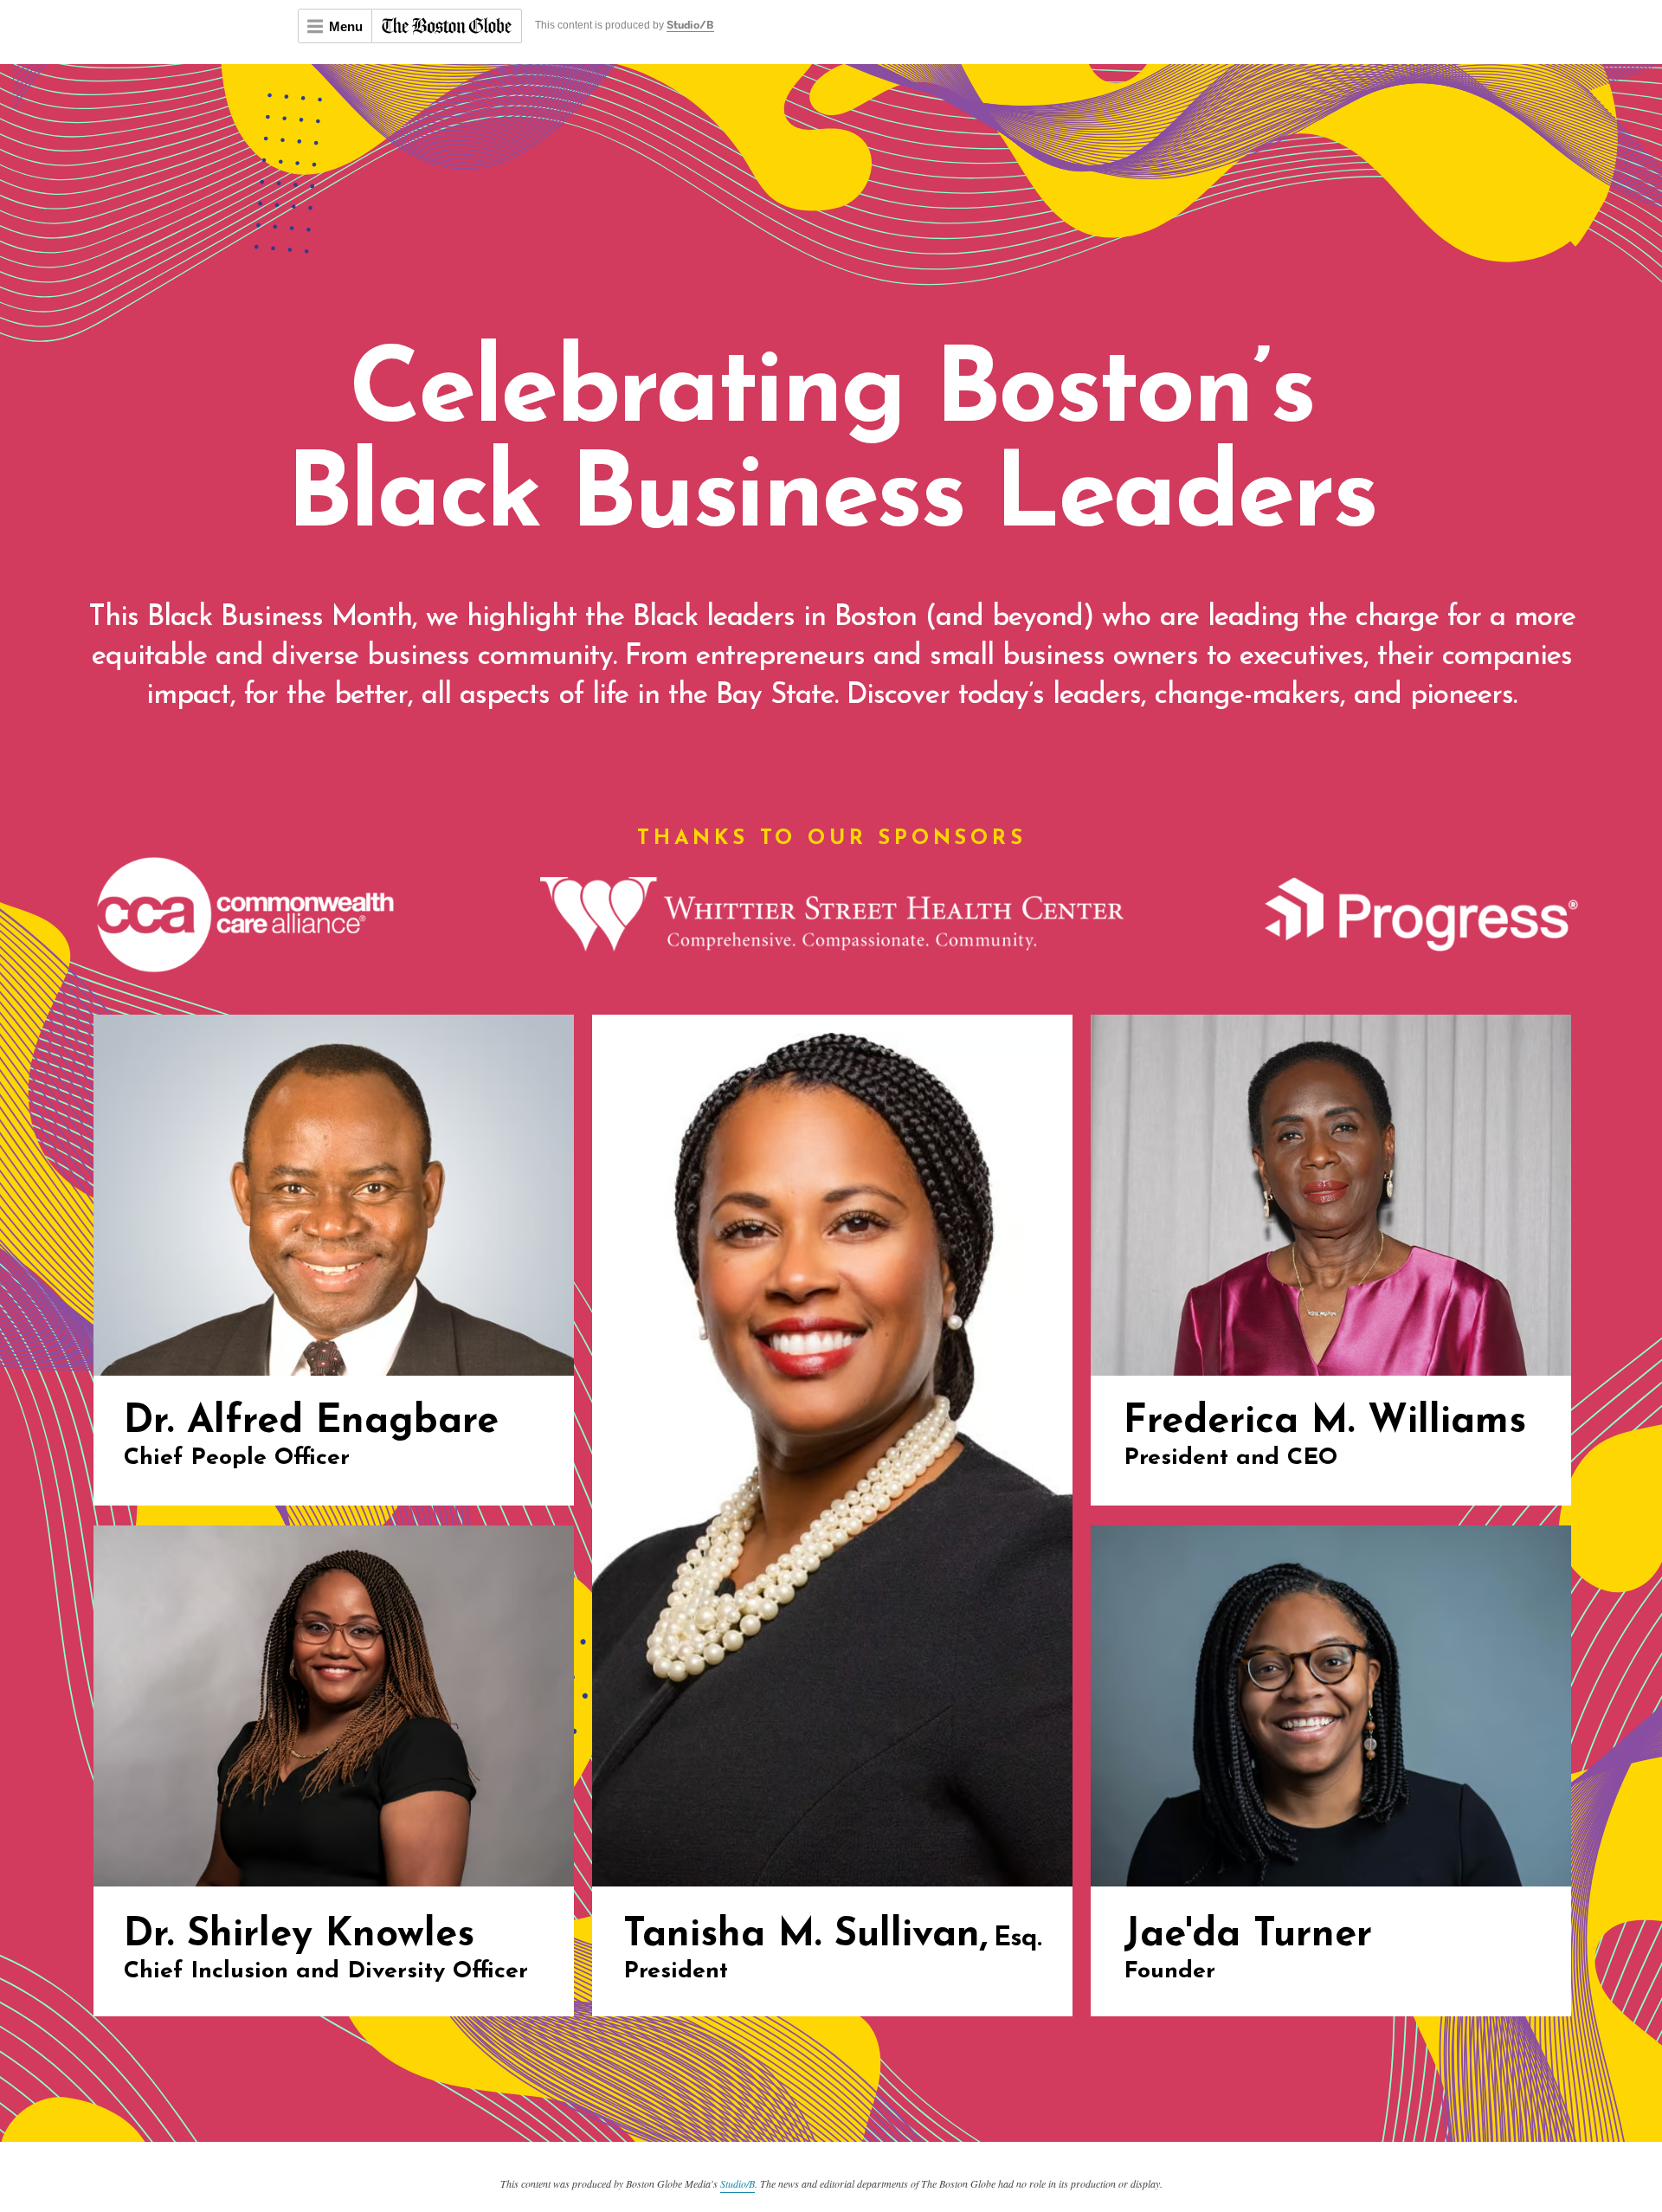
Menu (346, 26)
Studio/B (690, 26)
